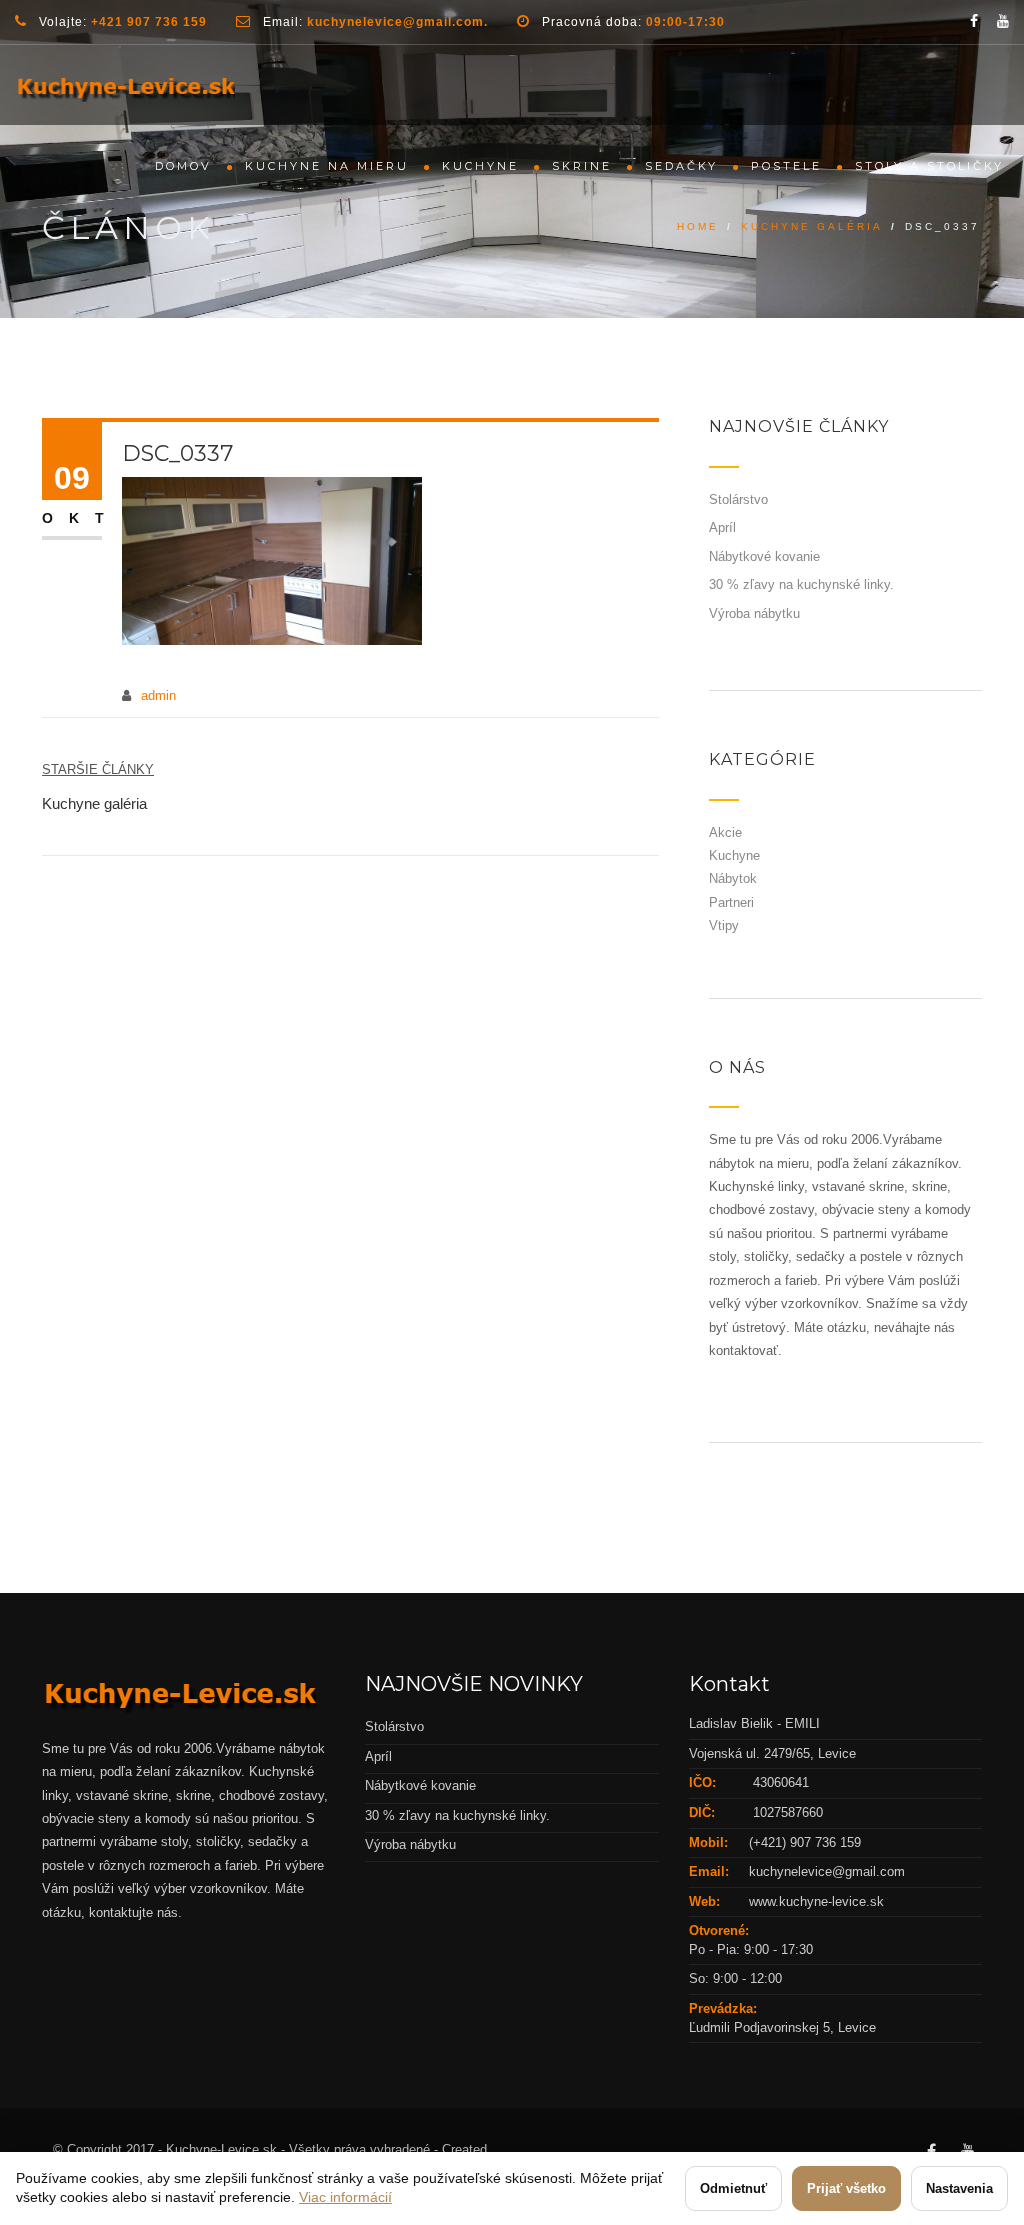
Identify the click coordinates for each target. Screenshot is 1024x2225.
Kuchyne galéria (812, 226)
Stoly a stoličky (929, 166)
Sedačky (681, 166)
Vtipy (724, 925)
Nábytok (733, 878)
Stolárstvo (738, 499)
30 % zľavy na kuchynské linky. (801, 584)
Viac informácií (345, 2197)
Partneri (731, 902)
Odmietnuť (733, 2188)
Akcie (725, 832)
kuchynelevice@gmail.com (827, 1871)
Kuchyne (480, 166)
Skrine (582, 166)
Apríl (722, 527)
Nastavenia (959, 2188)
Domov (183, 166)
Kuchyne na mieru (327, 166)
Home (698, 226)
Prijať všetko (846, 2188)
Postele (786, 166)
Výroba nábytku (754, 613)
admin (158, 695)
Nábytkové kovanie (764, 556)
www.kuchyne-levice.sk (816, 1901)
